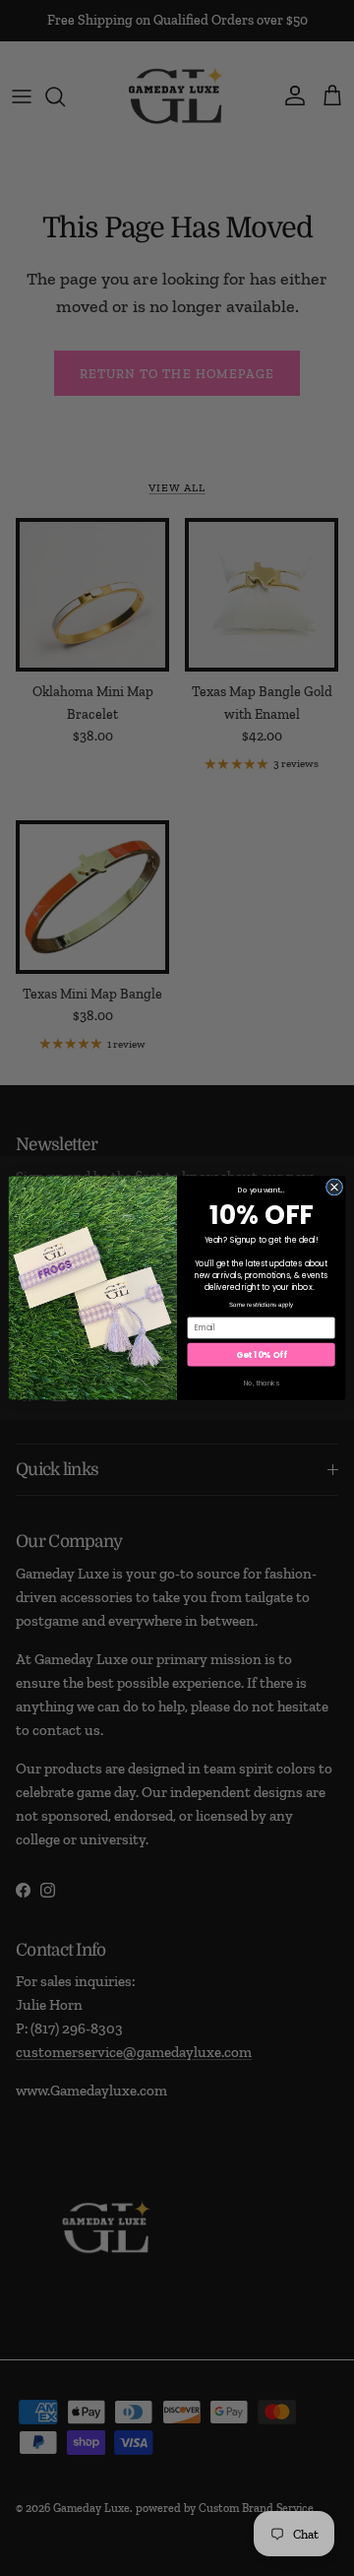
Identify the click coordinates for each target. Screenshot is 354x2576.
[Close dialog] (334, 1187)
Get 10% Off (261, 1354)
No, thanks (262, 1383)
